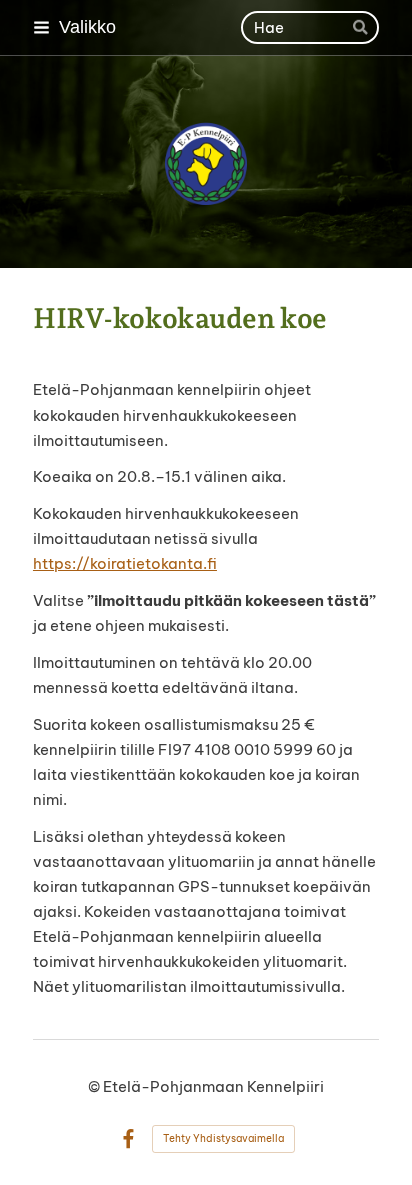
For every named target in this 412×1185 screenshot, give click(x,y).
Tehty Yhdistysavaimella (223, 1138)
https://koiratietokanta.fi (125, 563)
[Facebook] (128, 1139)
